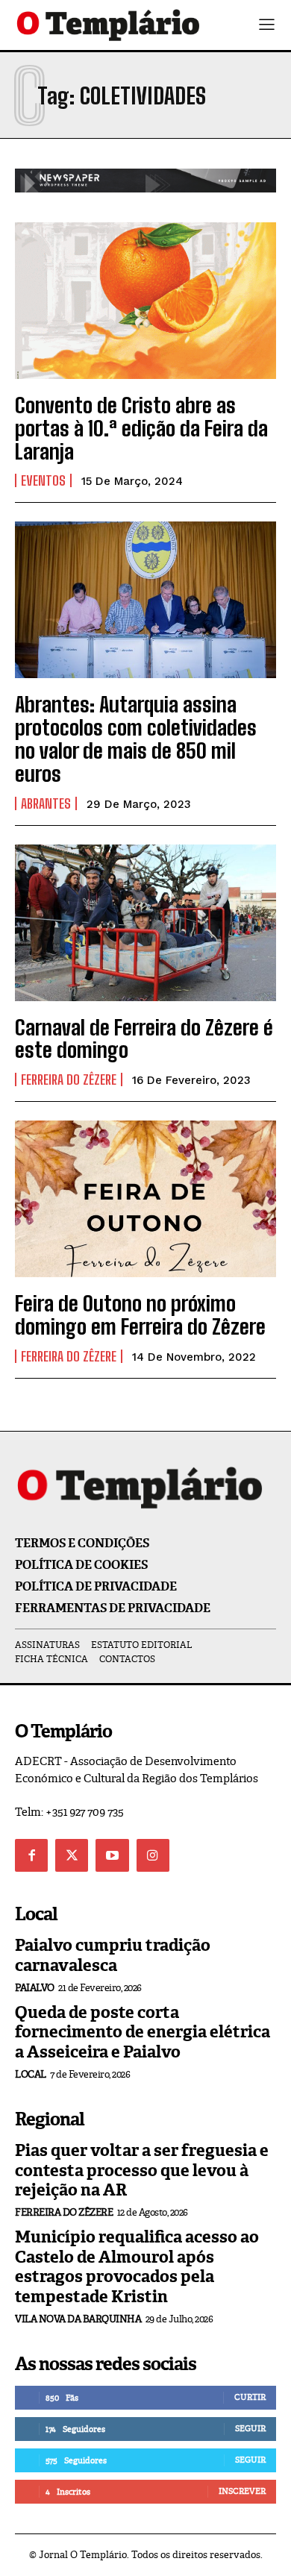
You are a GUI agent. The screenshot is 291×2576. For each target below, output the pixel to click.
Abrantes (46, 803)
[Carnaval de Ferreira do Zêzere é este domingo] (145, 923)
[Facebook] (31, 1855)
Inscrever (242, 2491)
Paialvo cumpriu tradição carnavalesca (113, 1955)
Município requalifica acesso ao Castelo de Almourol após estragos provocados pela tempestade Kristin (137, 2266)
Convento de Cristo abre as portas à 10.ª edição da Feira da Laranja (141, 428)
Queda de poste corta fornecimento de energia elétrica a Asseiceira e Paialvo (143, 2032)
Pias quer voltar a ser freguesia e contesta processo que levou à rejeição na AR (142, 2170)
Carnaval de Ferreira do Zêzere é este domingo (144, 1039)
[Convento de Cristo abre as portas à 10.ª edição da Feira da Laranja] (145, 301)
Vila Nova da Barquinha (78, 2319)
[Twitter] (72, 1855)
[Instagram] (153, 1855)
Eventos (43, 480)
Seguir (250, 2428)
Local (31, 2074)
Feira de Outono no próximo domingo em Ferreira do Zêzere (140, 1315)
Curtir (250, 2397)
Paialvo (35, 1988)
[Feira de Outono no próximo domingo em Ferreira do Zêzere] (145, 1199)
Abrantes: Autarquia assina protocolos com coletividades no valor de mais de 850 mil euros (136, 739)
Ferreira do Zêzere (69, 1079)
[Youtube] (112, 1855)
